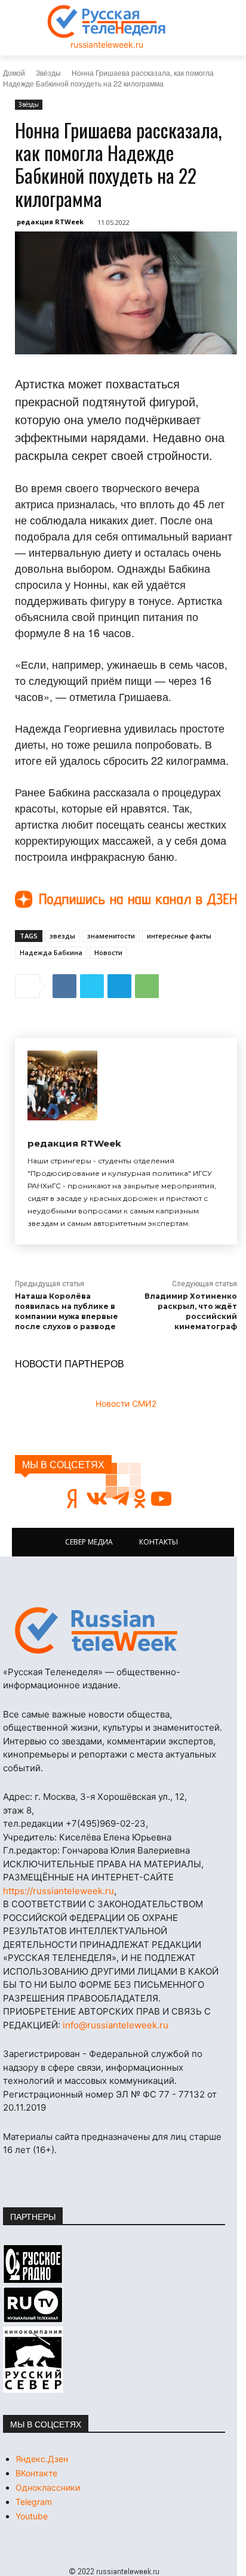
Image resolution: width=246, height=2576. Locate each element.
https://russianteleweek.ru (59, 1891)
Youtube (32, 2516)
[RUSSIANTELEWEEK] (107, 21)
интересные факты (179, 936)
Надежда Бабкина (51, 952)
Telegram (34, 2502)
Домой (14, 72)
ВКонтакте (36, 2473)
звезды (62, 936)
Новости (108, 952)
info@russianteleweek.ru (116, 2025)
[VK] (64, 986)
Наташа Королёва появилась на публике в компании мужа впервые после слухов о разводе (67, 1311)
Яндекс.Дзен (42, 2459)
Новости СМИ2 (126, 1403)
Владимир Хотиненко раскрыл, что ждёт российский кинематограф (191, 1311)
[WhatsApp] (147, 986)
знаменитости (111, 936)
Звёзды (48, 72)
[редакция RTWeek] (62, 1085)
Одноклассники (48, 2487)
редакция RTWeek (50, 222)
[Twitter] (92, 986)
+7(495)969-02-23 (106, 1823)
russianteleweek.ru (107, 44)
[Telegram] (119, 986)
